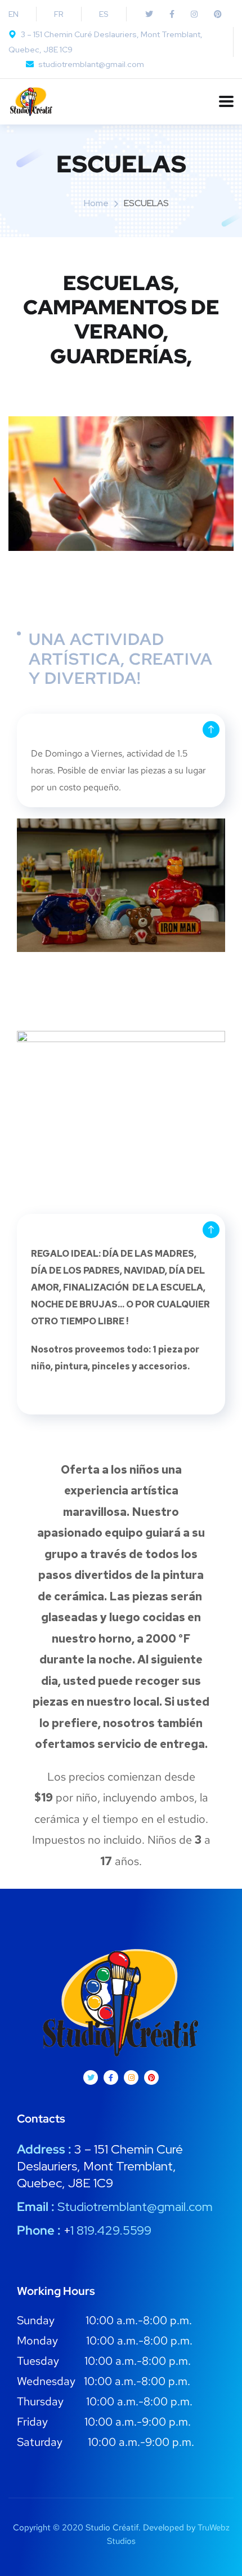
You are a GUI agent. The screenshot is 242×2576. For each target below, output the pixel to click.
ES (104, 14)
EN (14, 14)
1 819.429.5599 (111, 2230)
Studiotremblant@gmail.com (135, 2207)
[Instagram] (131, 2077)
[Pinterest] (151, 2077)
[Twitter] (91, 2077)
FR (59, 14)
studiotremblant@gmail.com (91, 64)
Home (96, 203)
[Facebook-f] (111, 2077)
